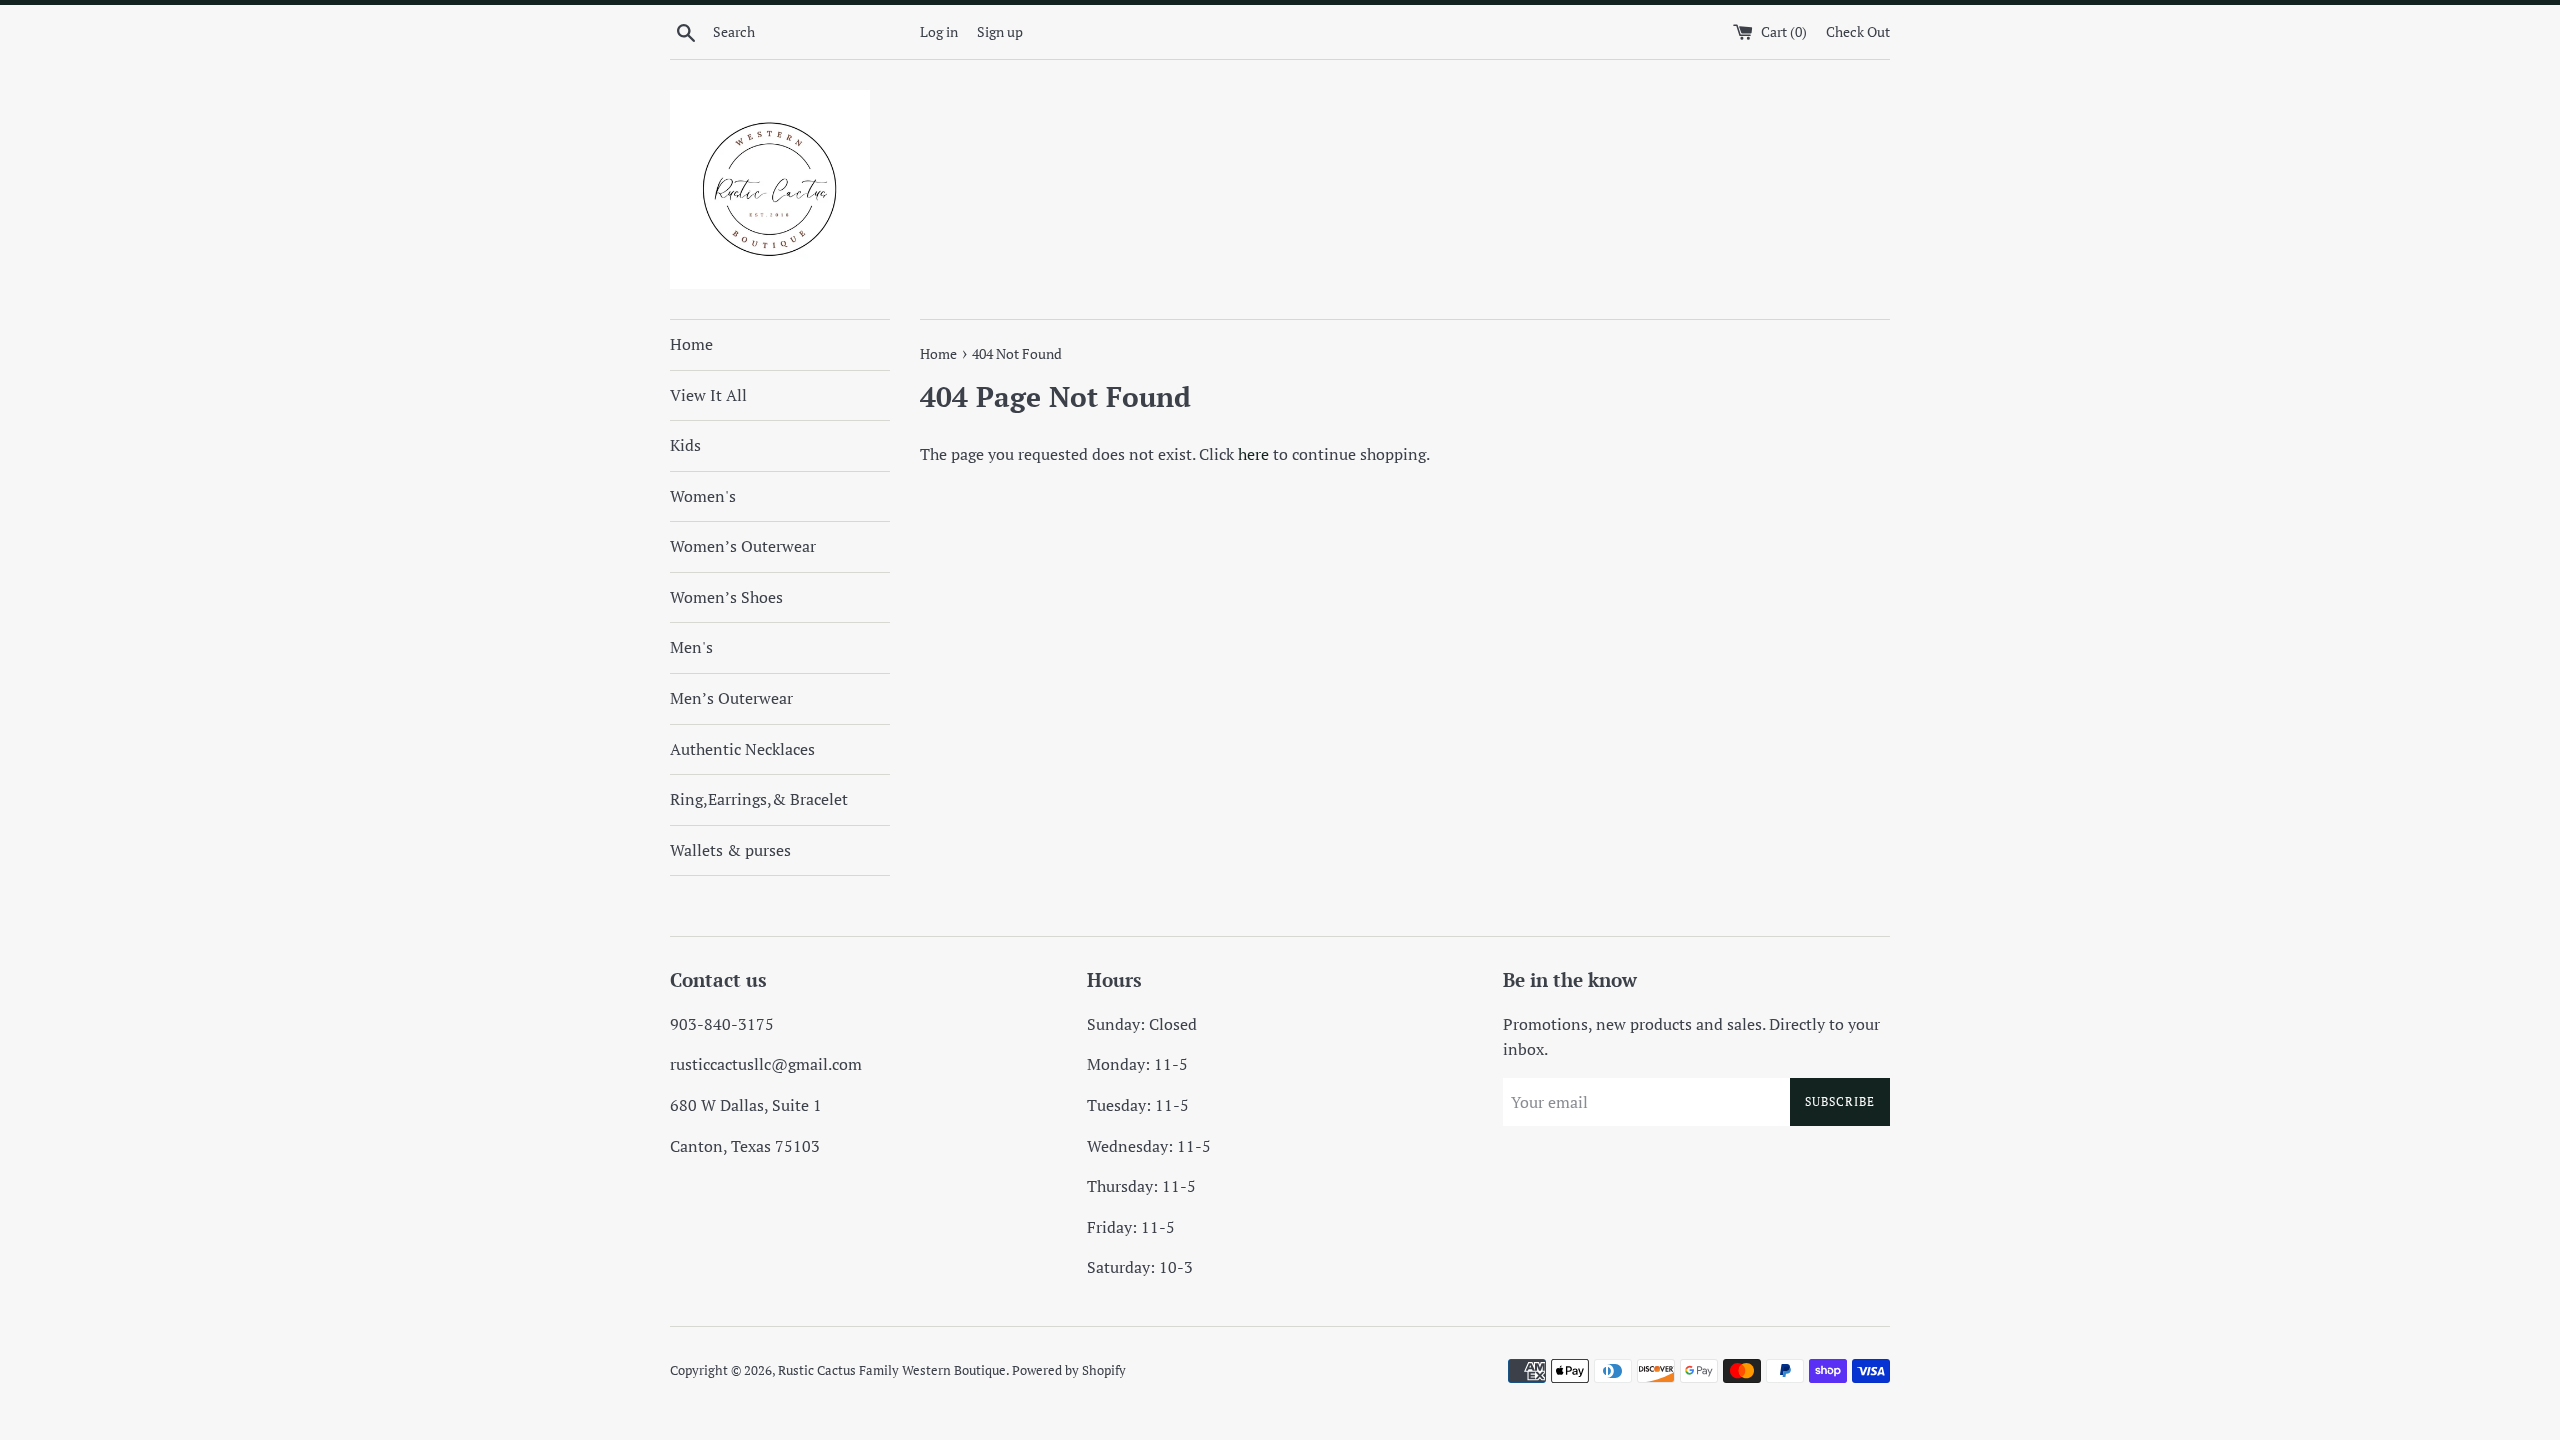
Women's (703, 496)
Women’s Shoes (726, 597)
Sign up (1000, 31)
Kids (685, 445)
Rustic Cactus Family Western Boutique (892, 1370)
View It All (708, 395)
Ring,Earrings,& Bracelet (759, 799)
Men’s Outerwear (731, 698)
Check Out (1858, 31)
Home (691, 344)
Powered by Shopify (1069, 1370)
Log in (939, 31)
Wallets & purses (730, 850)
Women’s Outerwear (743, 546)
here (1253, 454)
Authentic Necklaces (742, 749)
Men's (691, 647)
